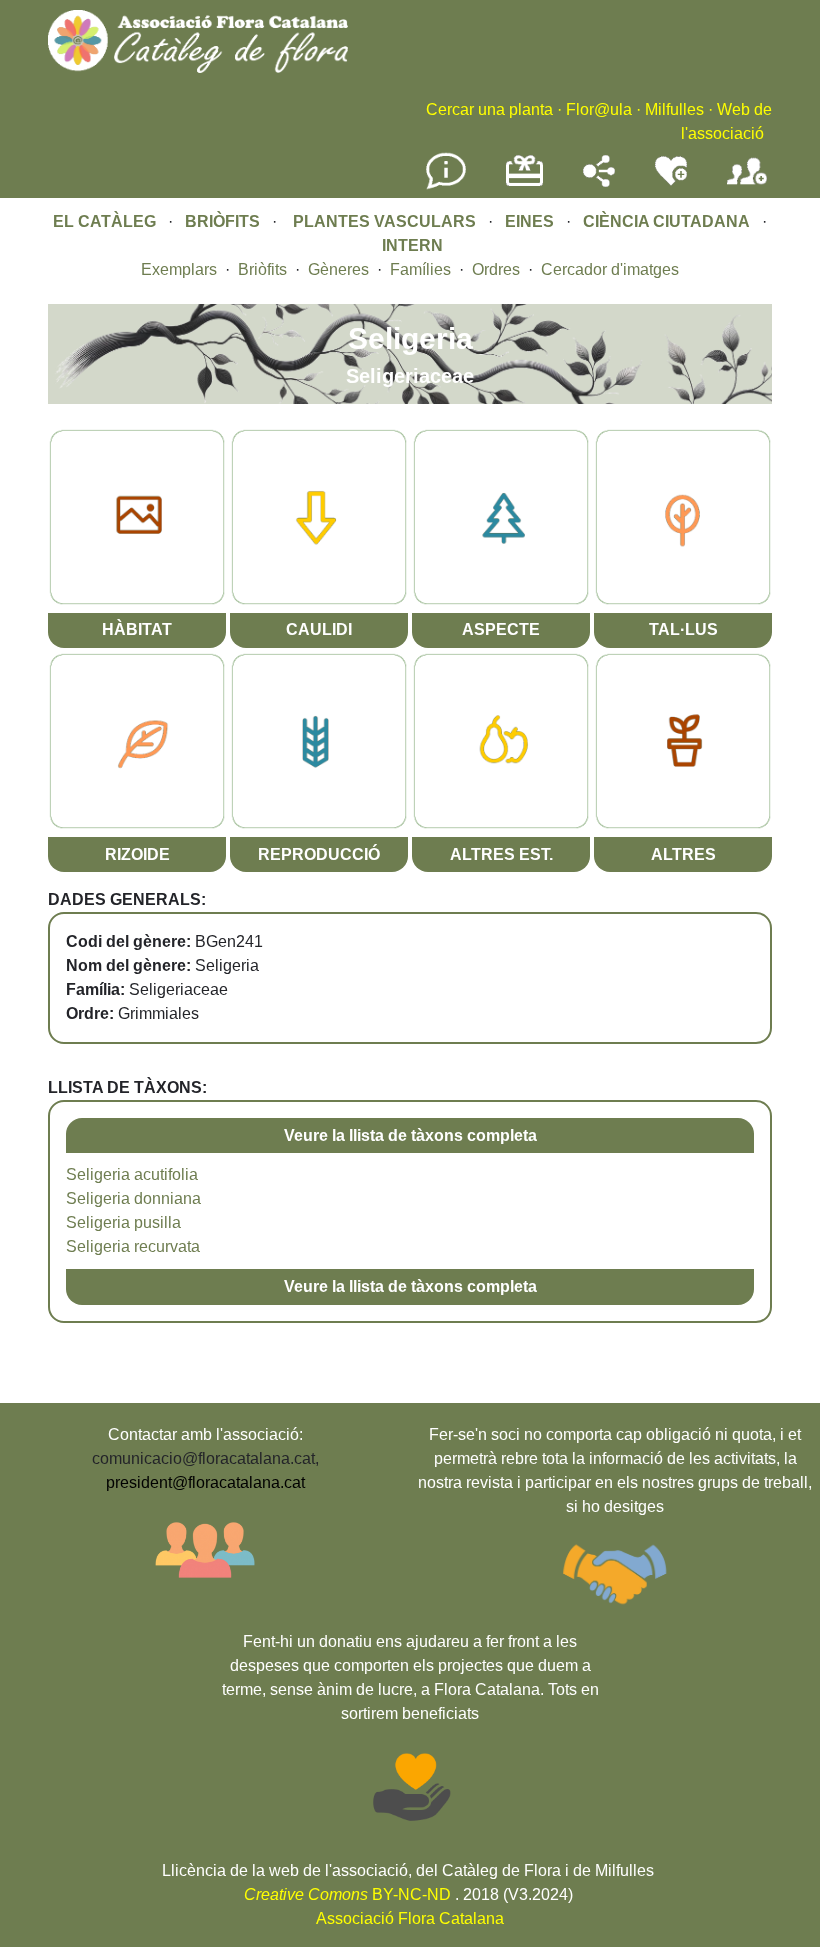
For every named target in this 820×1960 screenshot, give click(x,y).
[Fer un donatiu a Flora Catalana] (524, 183)
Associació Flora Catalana (410, 1918)
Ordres (496, 269)
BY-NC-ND (347, 1894)
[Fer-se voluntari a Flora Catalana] (671, 181)
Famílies (420, 269)
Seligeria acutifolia (132, 1174)
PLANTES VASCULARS (384, 221)
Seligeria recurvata (133, 1246)
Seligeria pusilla (123, 1222)
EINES (529, 221)
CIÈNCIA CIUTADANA (666, 221)
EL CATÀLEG (104, 221)
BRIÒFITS (224, 221)
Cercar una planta (489, 109)
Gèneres (338, 269)
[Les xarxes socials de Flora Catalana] (599, 181)
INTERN (412, 245)
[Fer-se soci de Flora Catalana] (747, 185)
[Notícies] (446, 185)
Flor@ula (599, 109)
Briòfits (262, 269)
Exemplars (179, 269)
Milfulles (674, 109)
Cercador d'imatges (610, 269)
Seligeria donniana (133, 1198)
